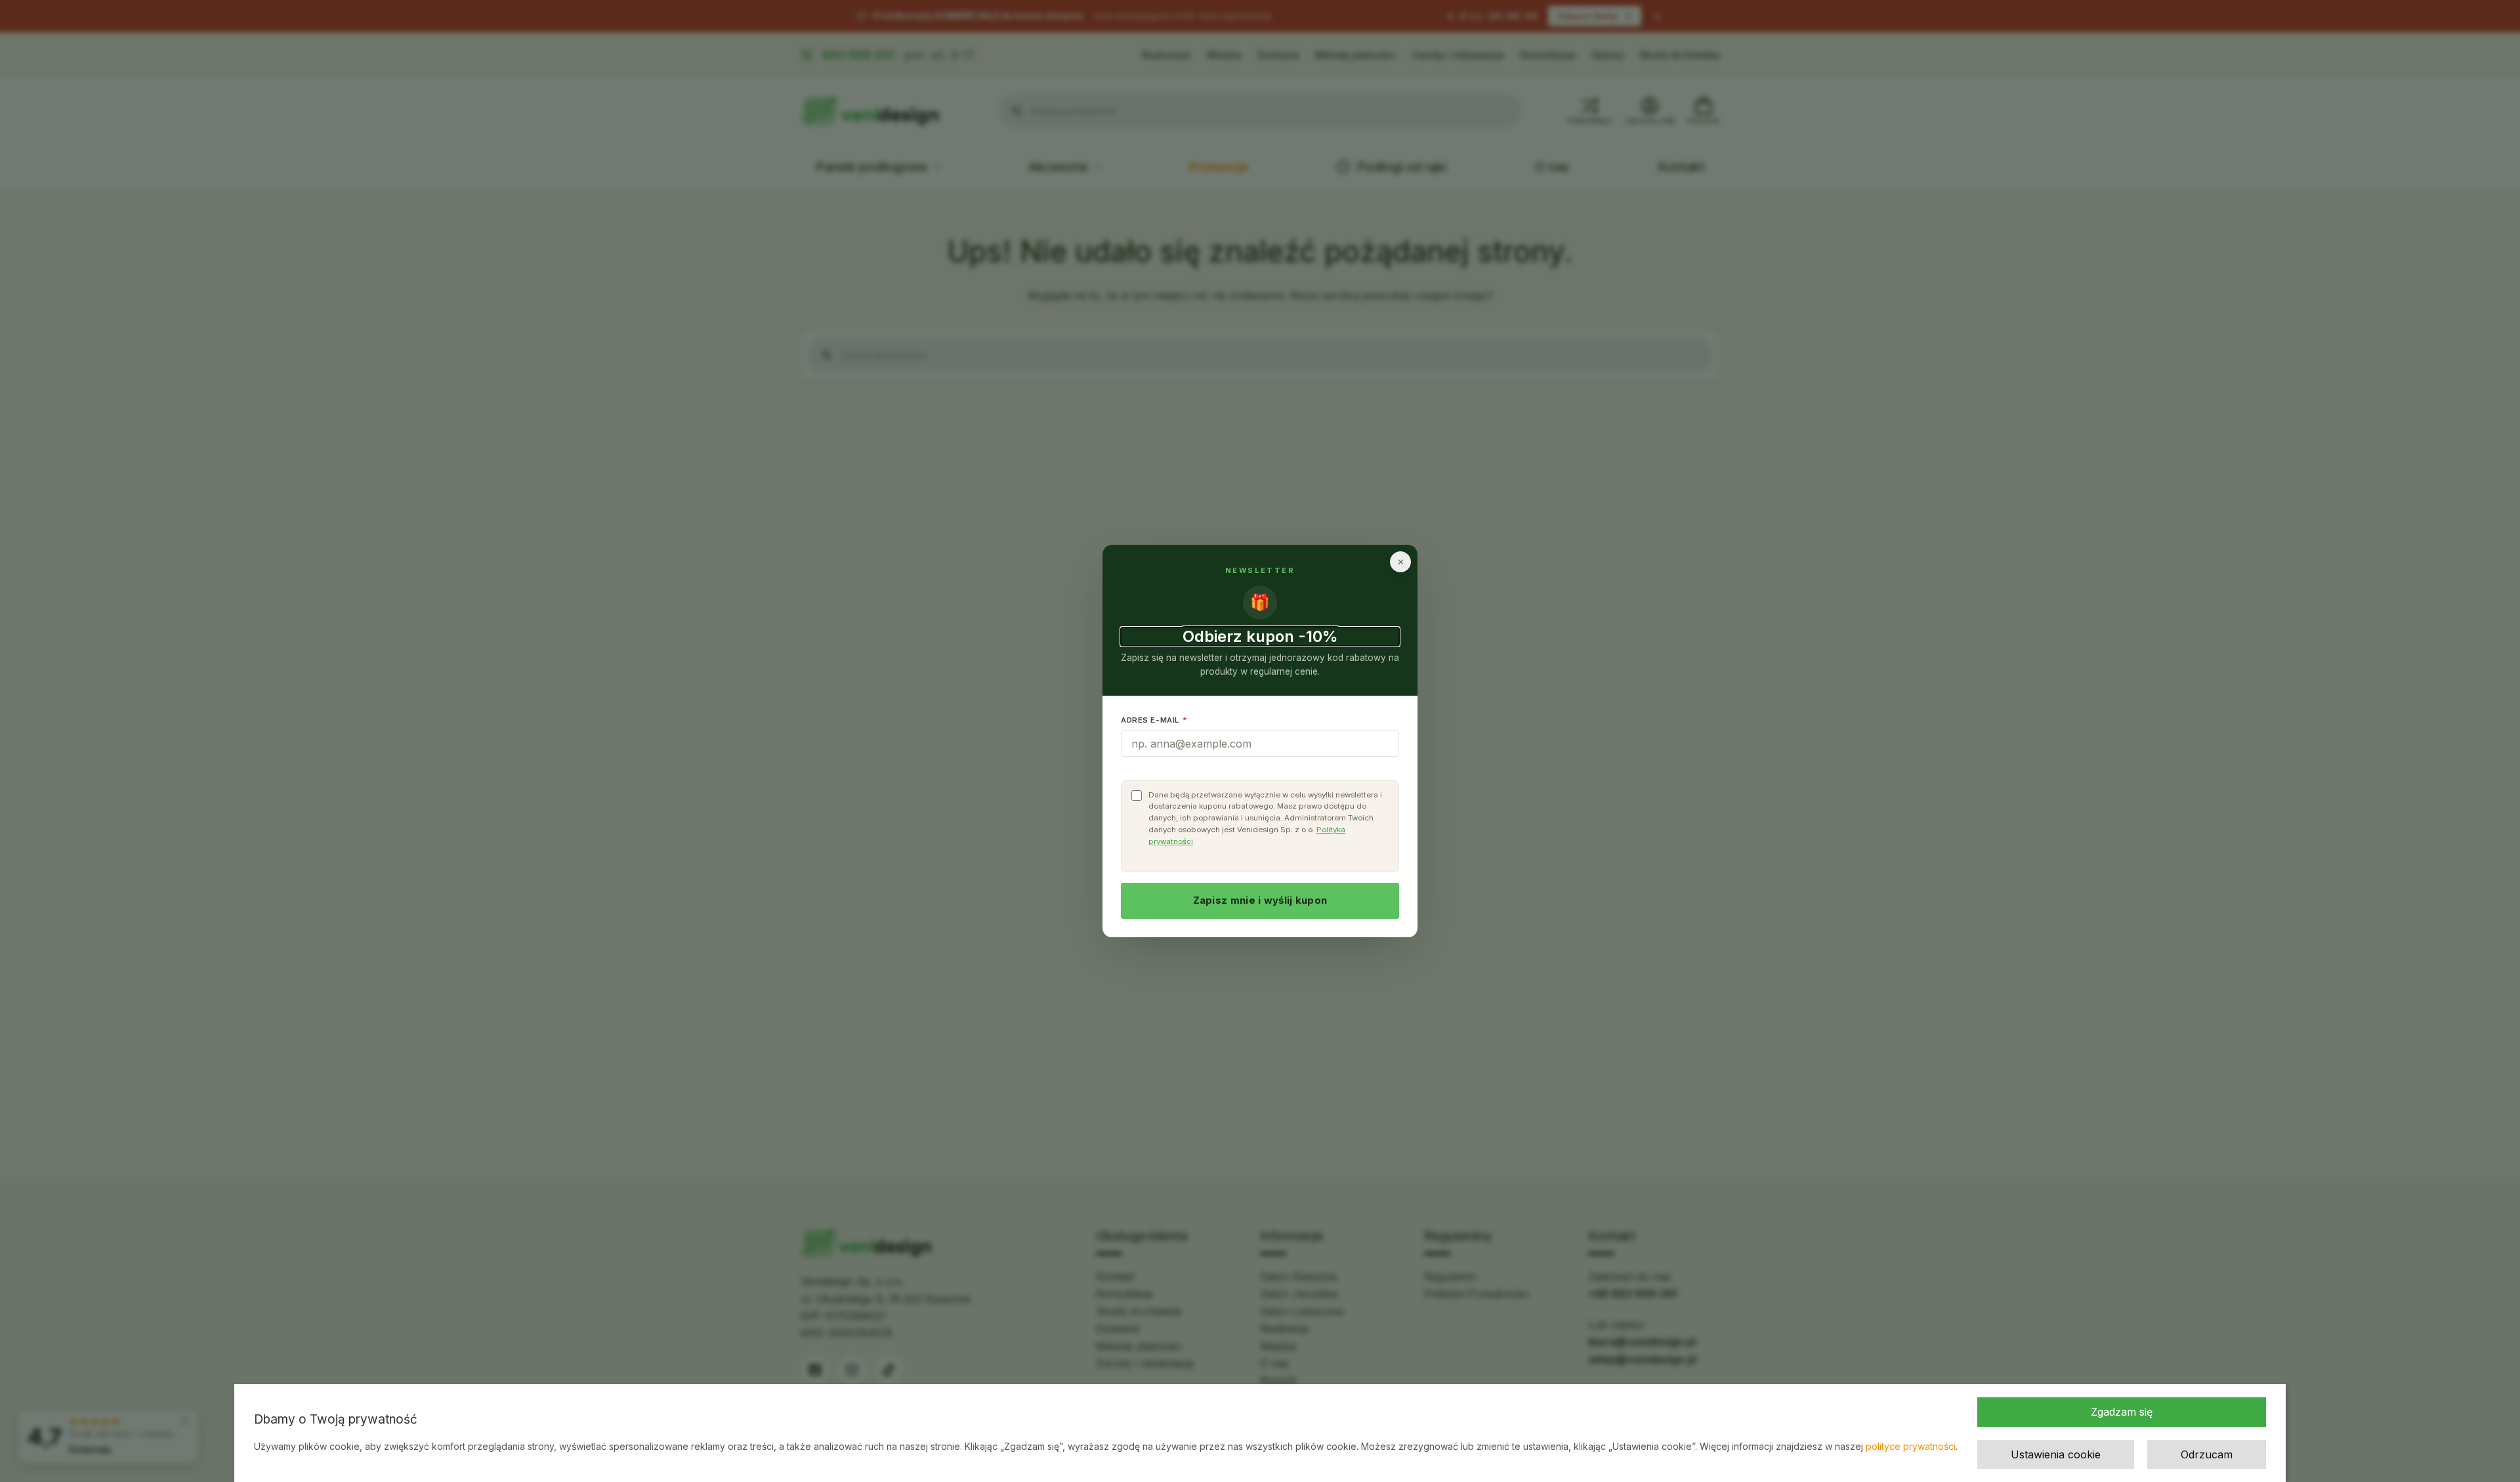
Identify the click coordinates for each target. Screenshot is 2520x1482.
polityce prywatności (1911, 1446)
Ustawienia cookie (2056, 1454)
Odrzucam (2207, 1454)
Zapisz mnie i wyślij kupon (1260, 900)
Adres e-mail (1154, 720)
